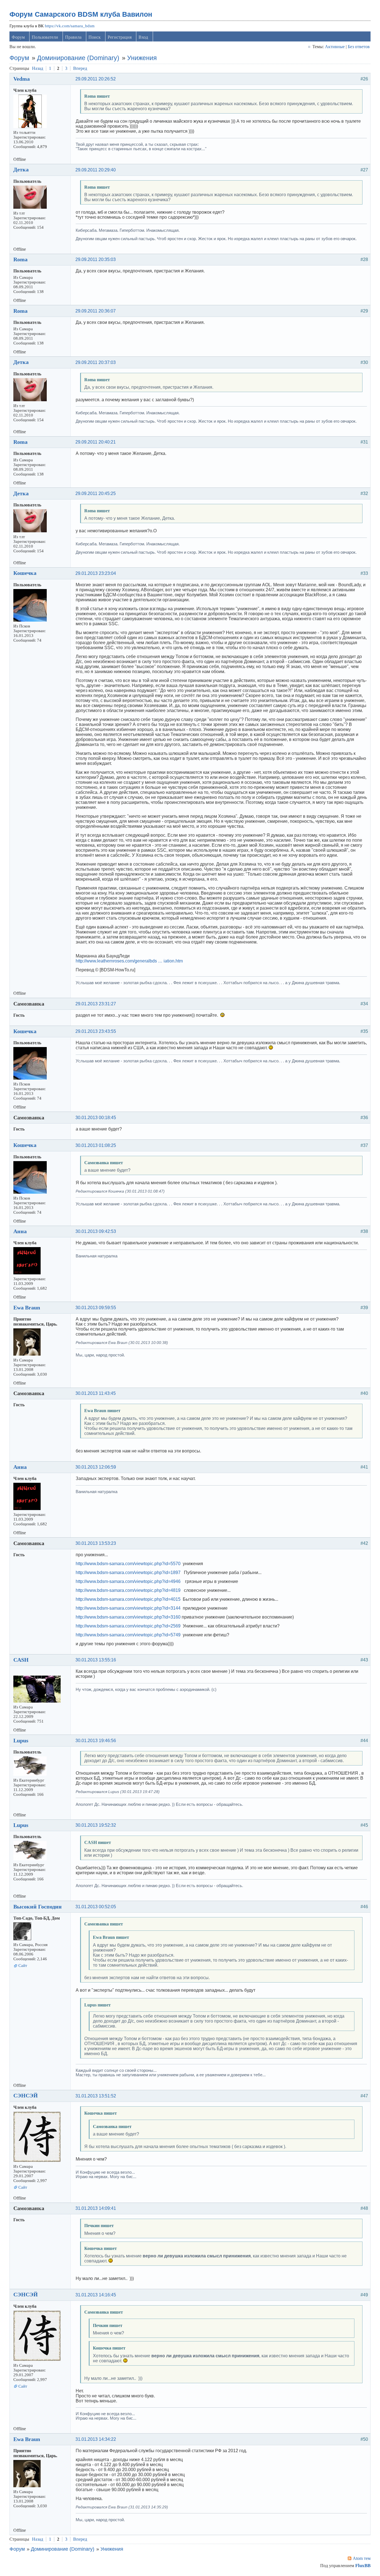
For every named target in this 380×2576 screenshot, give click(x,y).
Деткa (21, 169)
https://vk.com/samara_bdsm (70, 26)
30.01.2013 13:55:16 (96, 1660)
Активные (335, 47)
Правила (73, 37)
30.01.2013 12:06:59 (96, 1467)
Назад (38, 68)
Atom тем (362, 2558)
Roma (20, 259)
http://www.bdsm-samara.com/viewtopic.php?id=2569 (128, 1626)
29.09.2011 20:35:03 (96, 259)
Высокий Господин (38, 1907)
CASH (21, 1660)
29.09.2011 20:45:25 (96, 493)
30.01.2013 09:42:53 (96, 1231)
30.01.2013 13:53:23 (96, 1543)
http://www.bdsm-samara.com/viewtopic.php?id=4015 (128, 1599)
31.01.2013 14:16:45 (96, 2295)
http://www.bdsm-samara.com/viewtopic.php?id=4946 (128, 1581)
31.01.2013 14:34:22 (96, 2439)
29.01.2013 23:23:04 (96, 573)
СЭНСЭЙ (26, 2095)
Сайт (23, 1966)
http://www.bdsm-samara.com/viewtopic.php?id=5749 (128, 1635)
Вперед (80, 68)
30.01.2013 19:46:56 (96, 1741)
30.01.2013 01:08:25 (96, 1145)
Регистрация (120, 37)
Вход (143, 37)
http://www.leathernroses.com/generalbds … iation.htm (129, 961)
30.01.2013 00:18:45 (96, 1118)
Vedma (22, 79)
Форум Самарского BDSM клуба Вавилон (81, 14)
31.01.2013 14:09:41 (96, 2208)
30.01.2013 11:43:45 (96, 1393)
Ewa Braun (27, 1307)
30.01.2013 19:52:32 (96, 1825)
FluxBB (363, 2566)
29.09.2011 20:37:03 (96, 362)
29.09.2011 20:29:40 (96, 170)
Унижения (142, 58)
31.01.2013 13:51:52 (96, 2096)
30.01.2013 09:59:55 (96, 1308)
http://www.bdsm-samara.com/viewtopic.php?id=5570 (128, 1564)
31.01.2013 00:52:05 (96, 1907)
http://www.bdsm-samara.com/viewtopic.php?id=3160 (128, 1617)
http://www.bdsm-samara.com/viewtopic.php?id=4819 (128, 1590)
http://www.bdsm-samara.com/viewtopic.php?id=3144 (128, 1608)
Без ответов (359, 47)
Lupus (21, 1740)
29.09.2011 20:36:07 (96, 311)
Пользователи (45, 37)
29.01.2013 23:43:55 (96, 1031)
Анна (20, 1231)
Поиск (95, 37)
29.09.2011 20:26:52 (96, 79)
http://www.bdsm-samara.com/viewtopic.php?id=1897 (128, 1573)
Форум (18, 37)
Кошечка (25, 573)
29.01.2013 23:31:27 (96, 1004)
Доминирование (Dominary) (78, 58)
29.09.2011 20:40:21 (96, 442)
